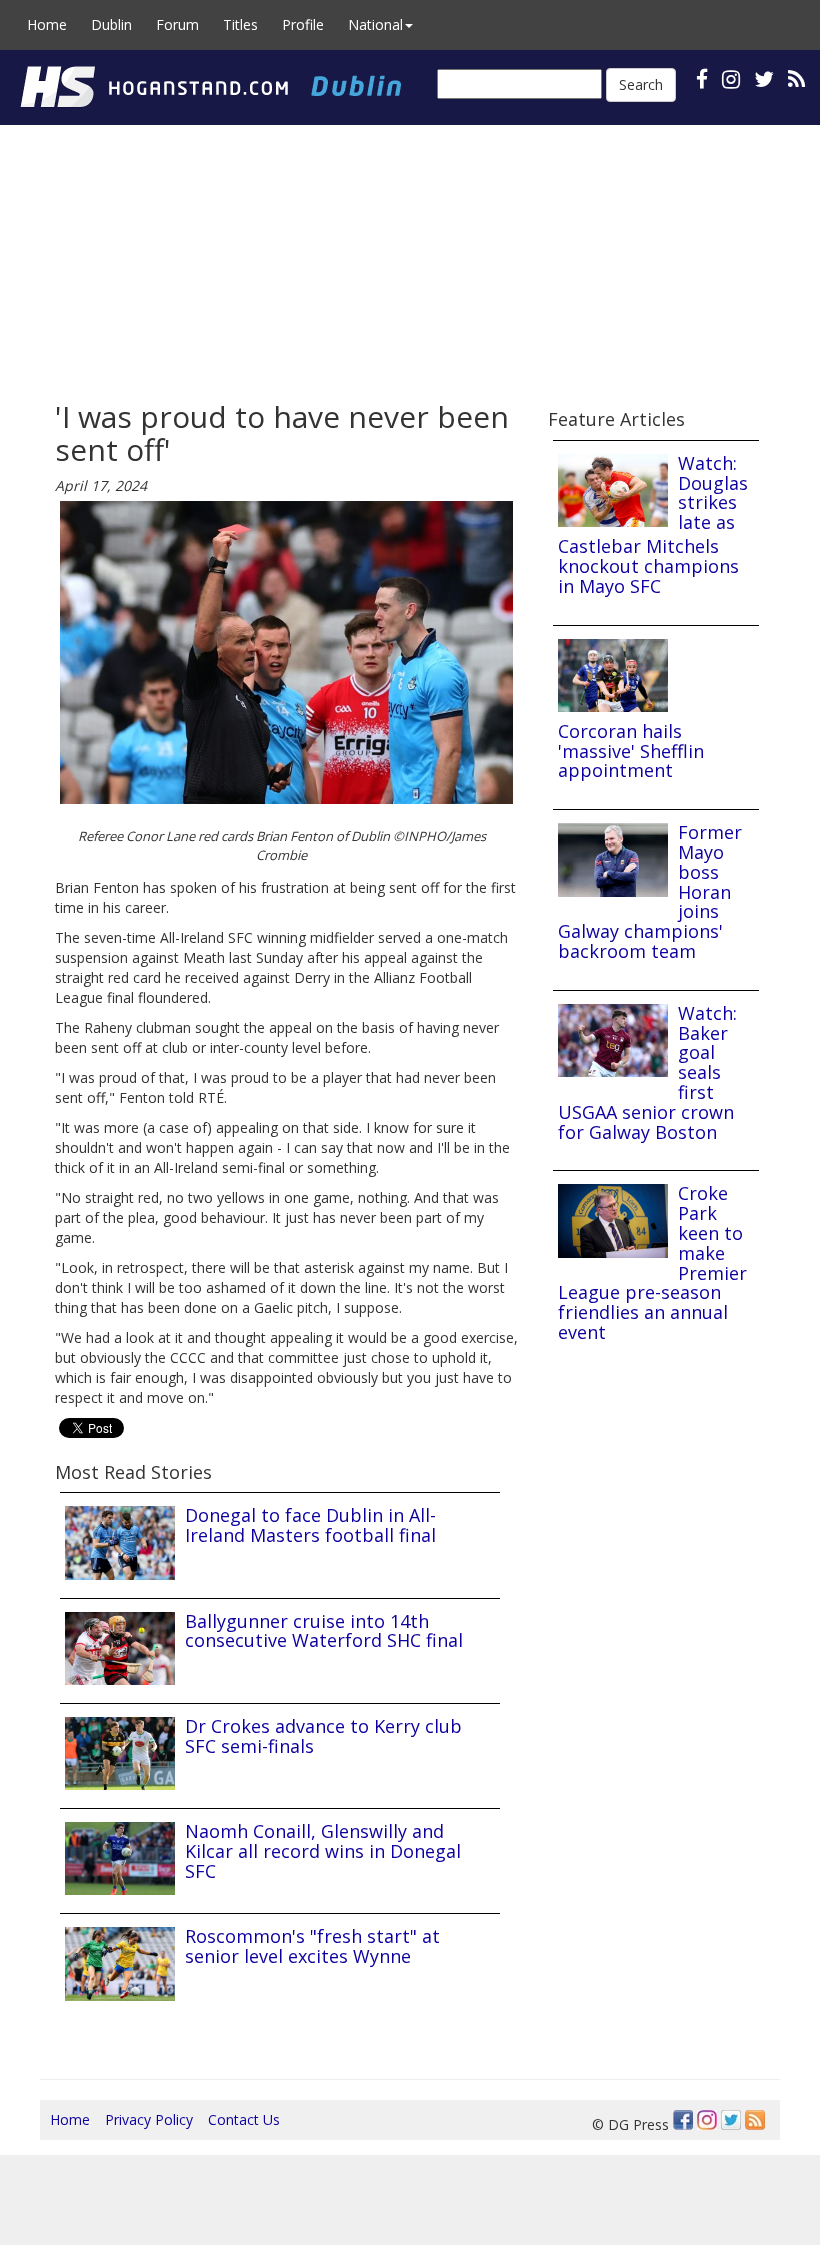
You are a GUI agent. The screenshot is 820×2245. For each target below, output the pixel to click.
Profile (303, 24)
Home (47, 24)
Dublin (111, 24)
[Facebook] (683, 2120)
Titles (240, 24)
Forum (177, 24)
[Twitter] (731, 2120)
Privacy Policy (149, 2119)
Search (641, 84)
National (375, 24)
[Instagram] (707, 2120)
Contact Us (244, 2119)
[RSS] (796, 78)
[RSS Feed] (755, 2120)
